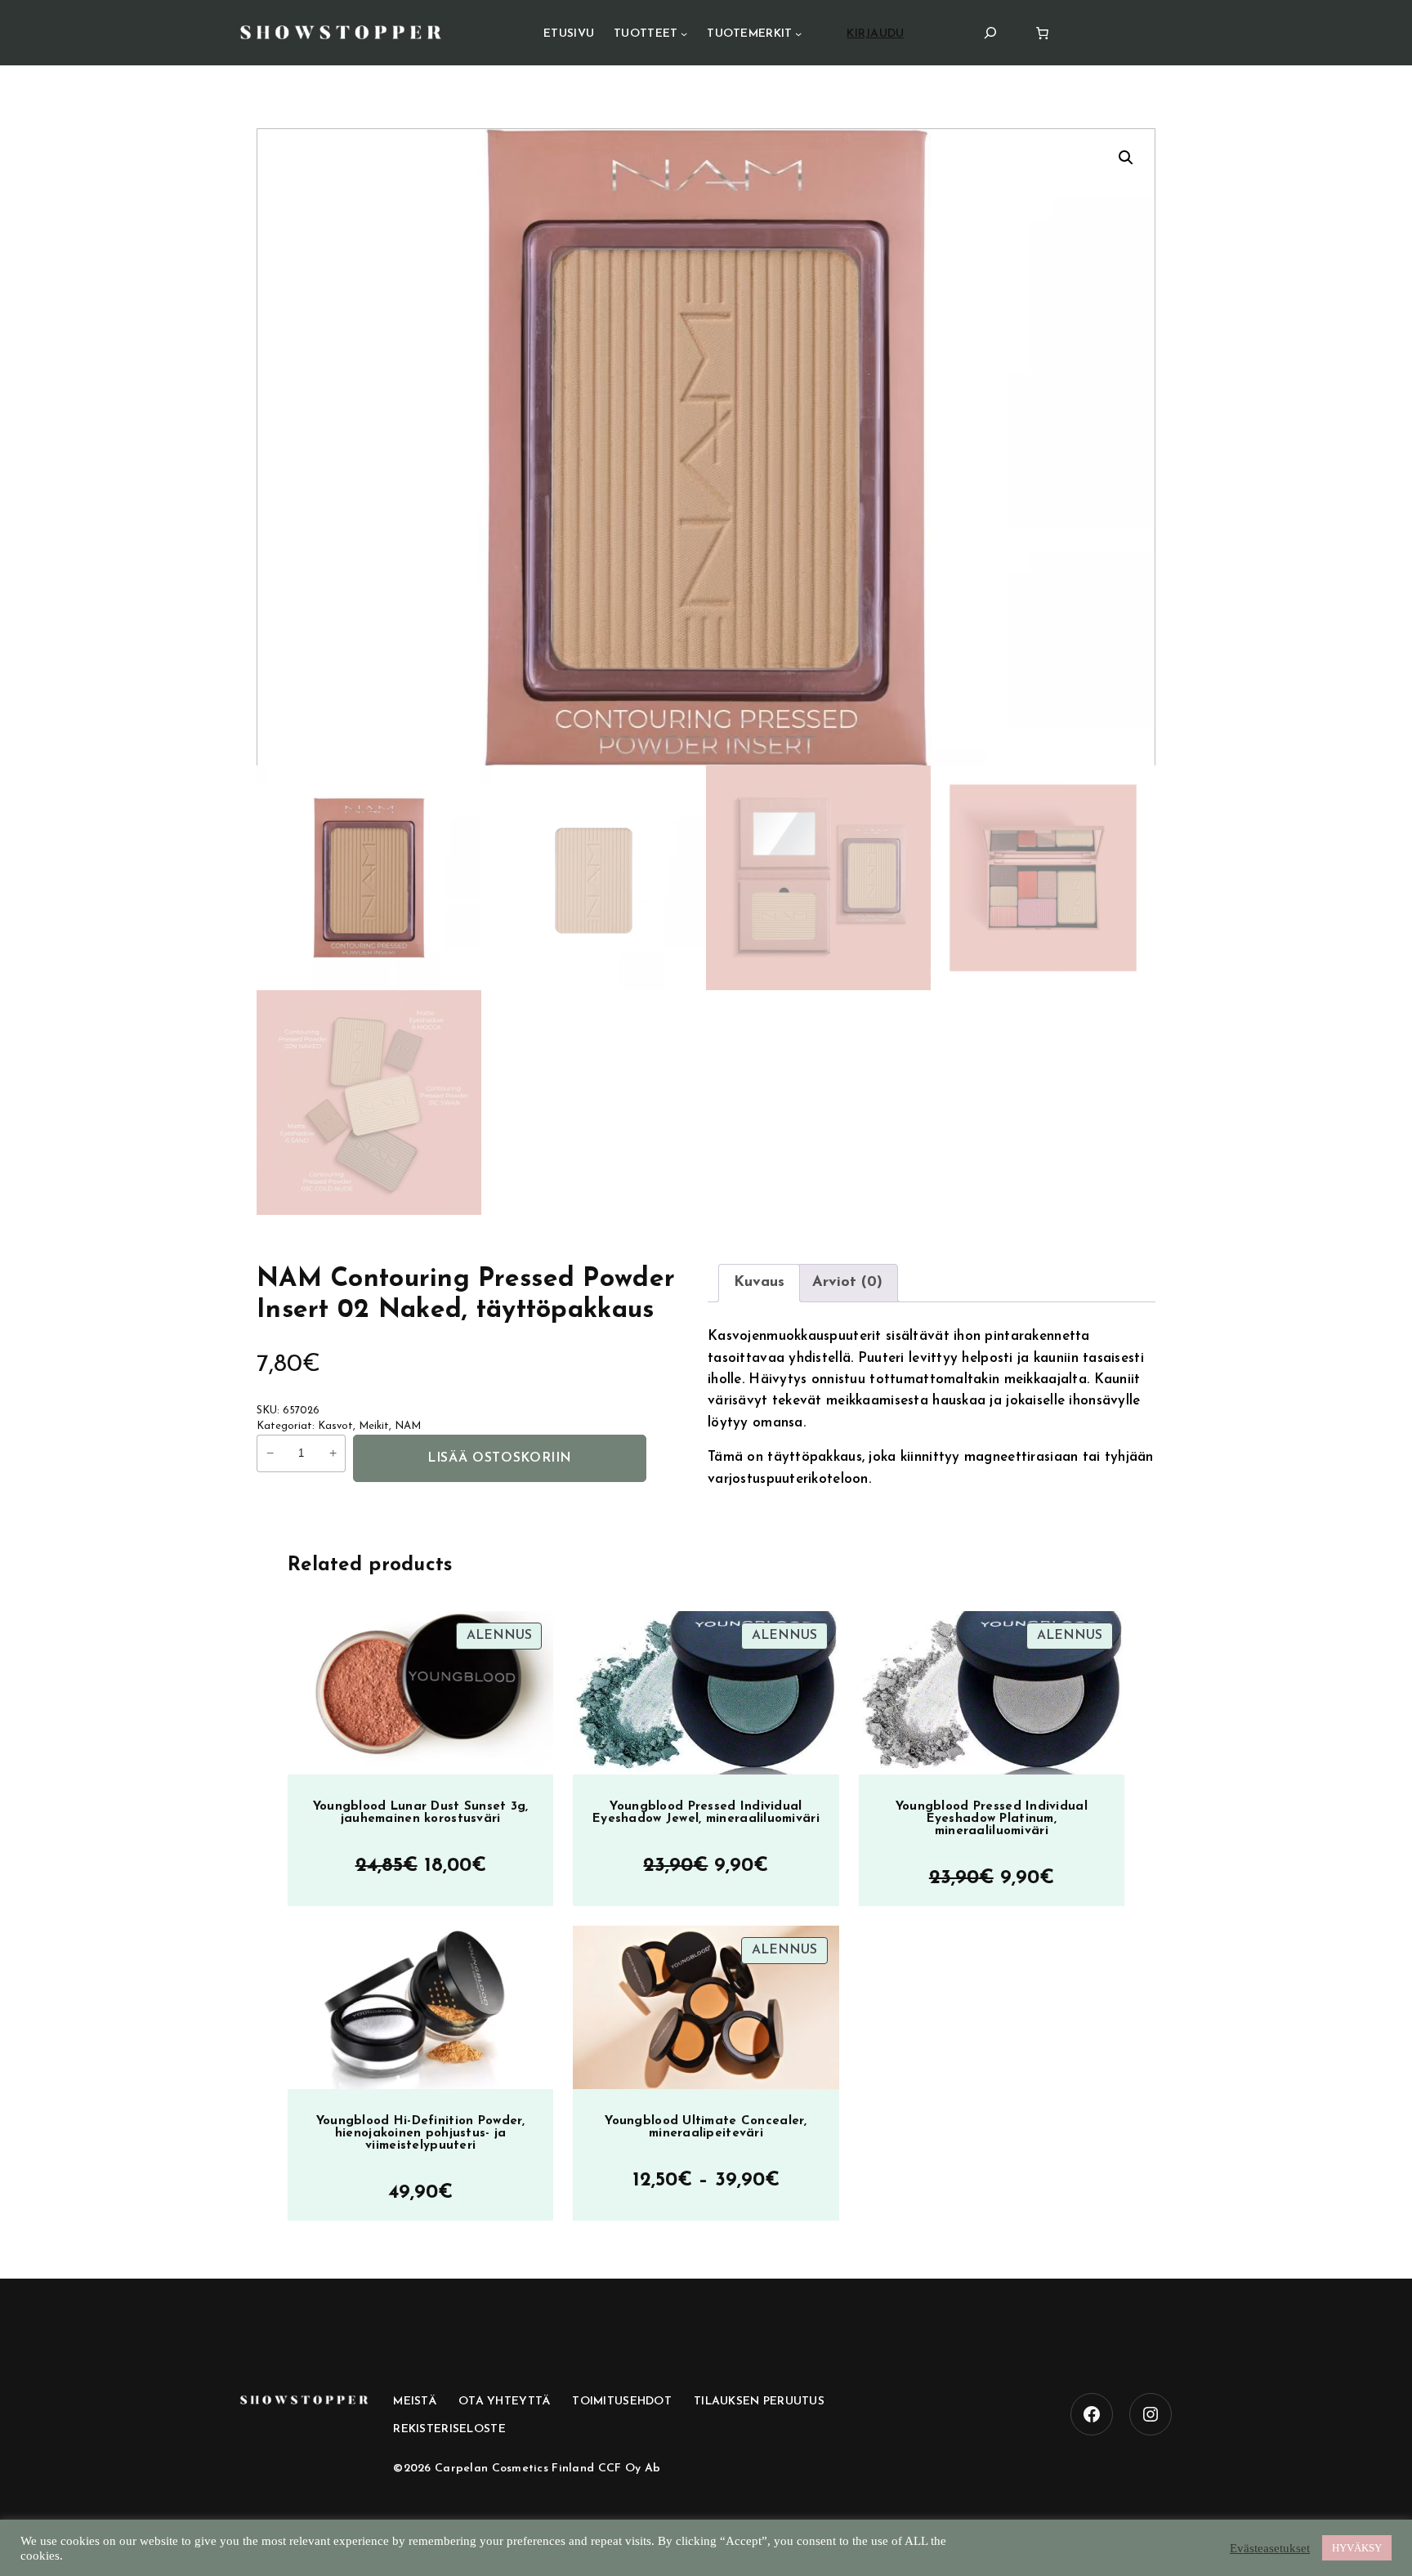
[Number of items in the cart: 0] (1042, 33)
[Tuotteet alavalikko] (684, 33)
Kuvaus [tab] (759, 1283)
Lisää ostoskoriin (500, 1458)
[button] (1126, 158)
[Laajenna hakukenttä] (990, 32)
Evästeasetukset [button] (1270, 2548)
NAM (408, 1426)
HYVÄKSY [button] (1357, 2548)
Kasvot (335, 1426)
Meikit (374, 1426)
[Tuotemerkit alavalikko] (798, 33)
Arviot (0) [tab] (847, 1283)
